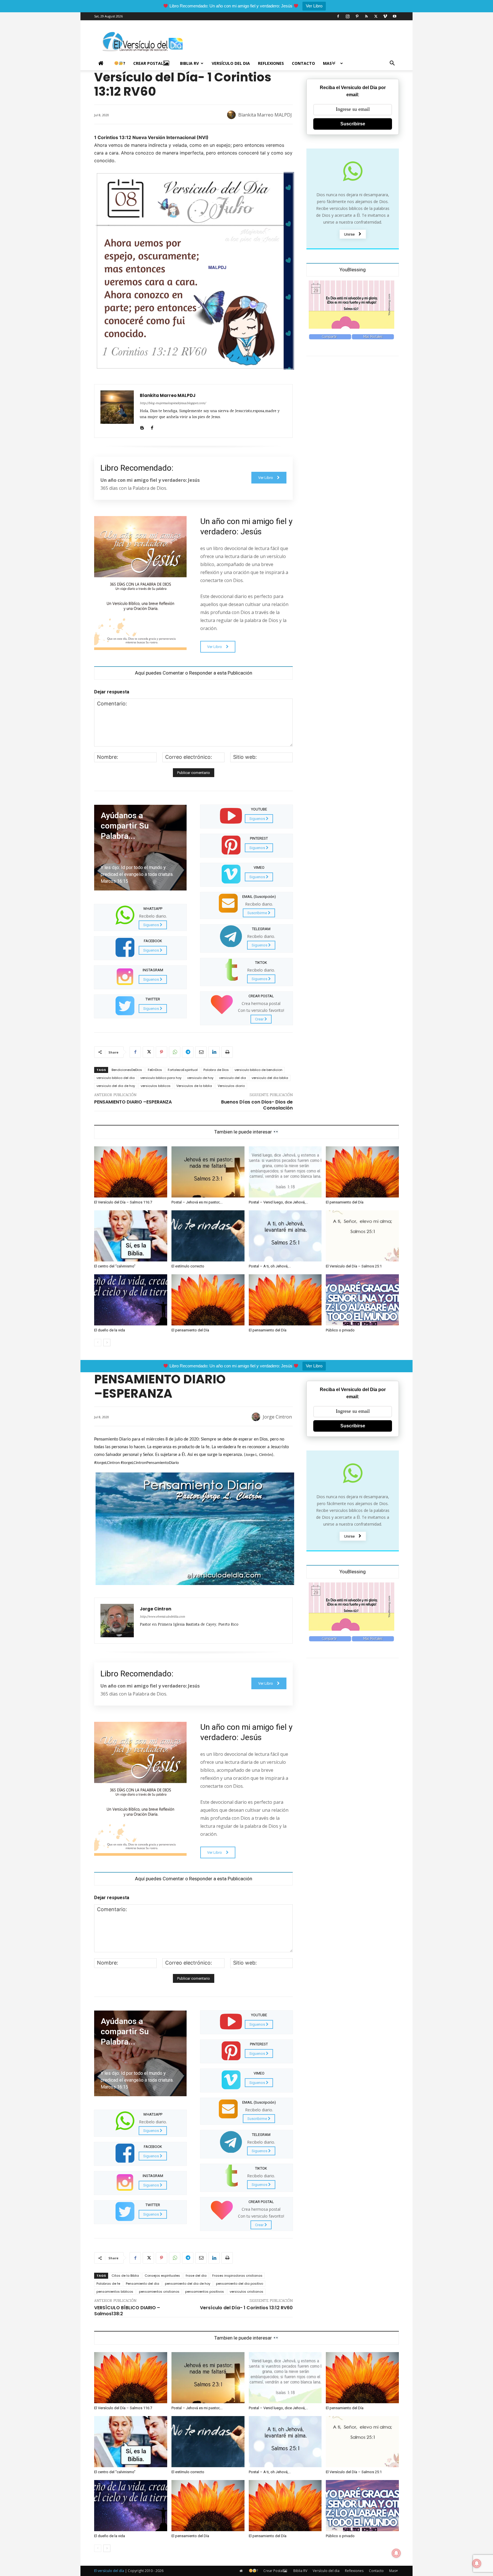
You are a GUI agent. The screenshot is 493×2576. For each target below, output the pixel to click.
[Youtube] (395, 16)
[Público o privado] (362, 1300)
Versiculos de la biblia (194, 1086)
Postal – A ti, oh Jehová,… (270, 1266)
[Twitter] (376, 16)
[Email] (201, 1052)
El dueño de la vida (110, 1330)
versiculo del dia (233, 1078)
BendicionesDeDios (127, 1070)
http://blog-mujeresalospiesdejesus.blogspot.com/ (173, 404)
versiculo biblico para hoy (161, 1078)
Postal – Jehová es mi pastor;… (197, 1202)
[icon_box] (140, 917)
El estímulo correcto (188, 1266)
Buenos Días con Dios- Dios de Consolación (257, 1105)
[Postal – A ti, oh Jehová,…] (285, 1236)
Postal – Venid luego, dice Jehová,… (278, 1202)
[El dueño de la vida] (131, 1300)
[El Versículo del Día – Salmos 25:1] (362, 1236)
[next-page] (107, 1343)
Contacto (303, 63)
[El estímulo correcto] (208, 1236)
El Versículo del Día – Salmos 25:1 (354, 1266)
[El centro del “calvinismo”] (131, 1236)
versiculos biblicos (156, 1086)
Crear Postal (148, 63)
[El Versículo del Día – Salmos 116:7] (131, 1172)
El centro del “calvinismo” (115, 1266)
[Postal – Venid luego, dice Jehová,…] (285, 1172)
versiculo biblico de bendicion (258, 1070)
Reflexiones (271, 63)
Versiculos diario (231, 1086)
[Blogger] (142, 427)
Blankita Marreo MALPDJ (265, 115)
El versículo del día (109, 2571)
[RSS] (366, 16)
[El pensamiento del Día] (362, 1172)
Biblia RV (189, 63)
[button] (392, 64)
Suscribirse (353, 124)
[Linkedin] (214, 1052)
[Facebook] (338, 16)
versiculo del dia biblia (270, 1078)
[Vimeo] (385, 16)
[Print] (227, 1052)
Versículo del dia (231, 63)
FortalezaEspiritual (183, 1070)
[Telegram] (188, 1052)
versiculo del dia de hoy (116, 1086)
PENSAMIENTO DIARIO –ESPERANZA (133, 1102)
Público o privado (340, 1330)
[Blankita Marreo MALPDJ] (232, 115)
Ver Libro (314, 6)
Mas (327, 63)
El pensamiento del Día (345, 1202)
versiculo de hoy (200, 1078)
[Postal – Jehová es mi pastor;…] (208, 1172)
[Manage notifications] (477, 2563)
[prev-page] (98, 1343)
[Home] (102, 63)
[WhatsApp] (175, 1052)
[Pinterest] (357, 16)
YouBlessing (353, 270)
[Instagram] (347, 16)
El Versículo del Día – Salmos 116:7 (123, 1202)
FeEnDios (155, 1070)
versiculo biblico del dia (116, 1078)
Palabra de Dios (216, 1070)
